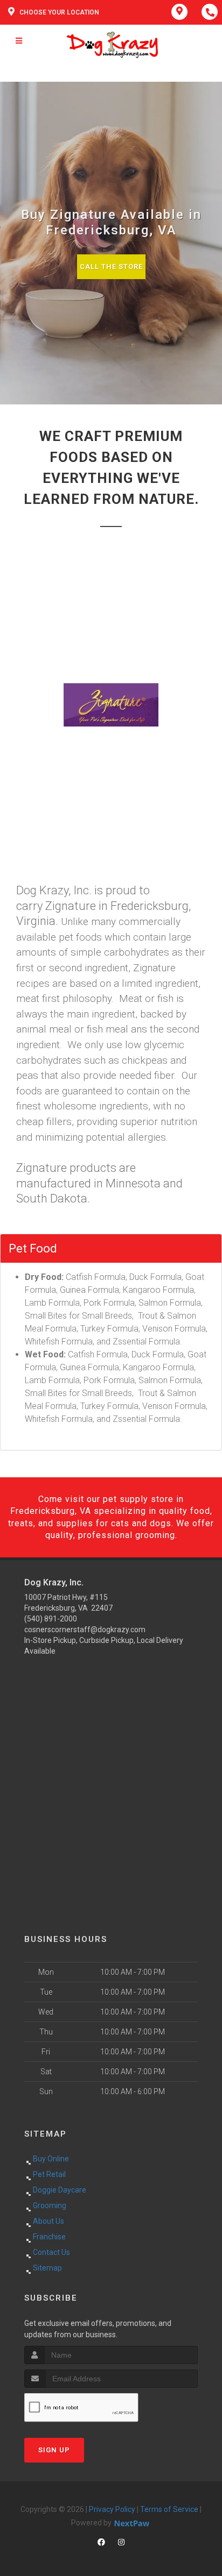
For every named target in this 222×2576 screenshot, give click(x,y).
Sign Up (54, 2450)
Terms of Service (169, 2509)
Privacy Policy (112, 2509)
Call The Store (111, 266)
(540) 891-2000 (51, 1619)
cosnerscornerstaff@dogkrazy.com (85, 1629)
